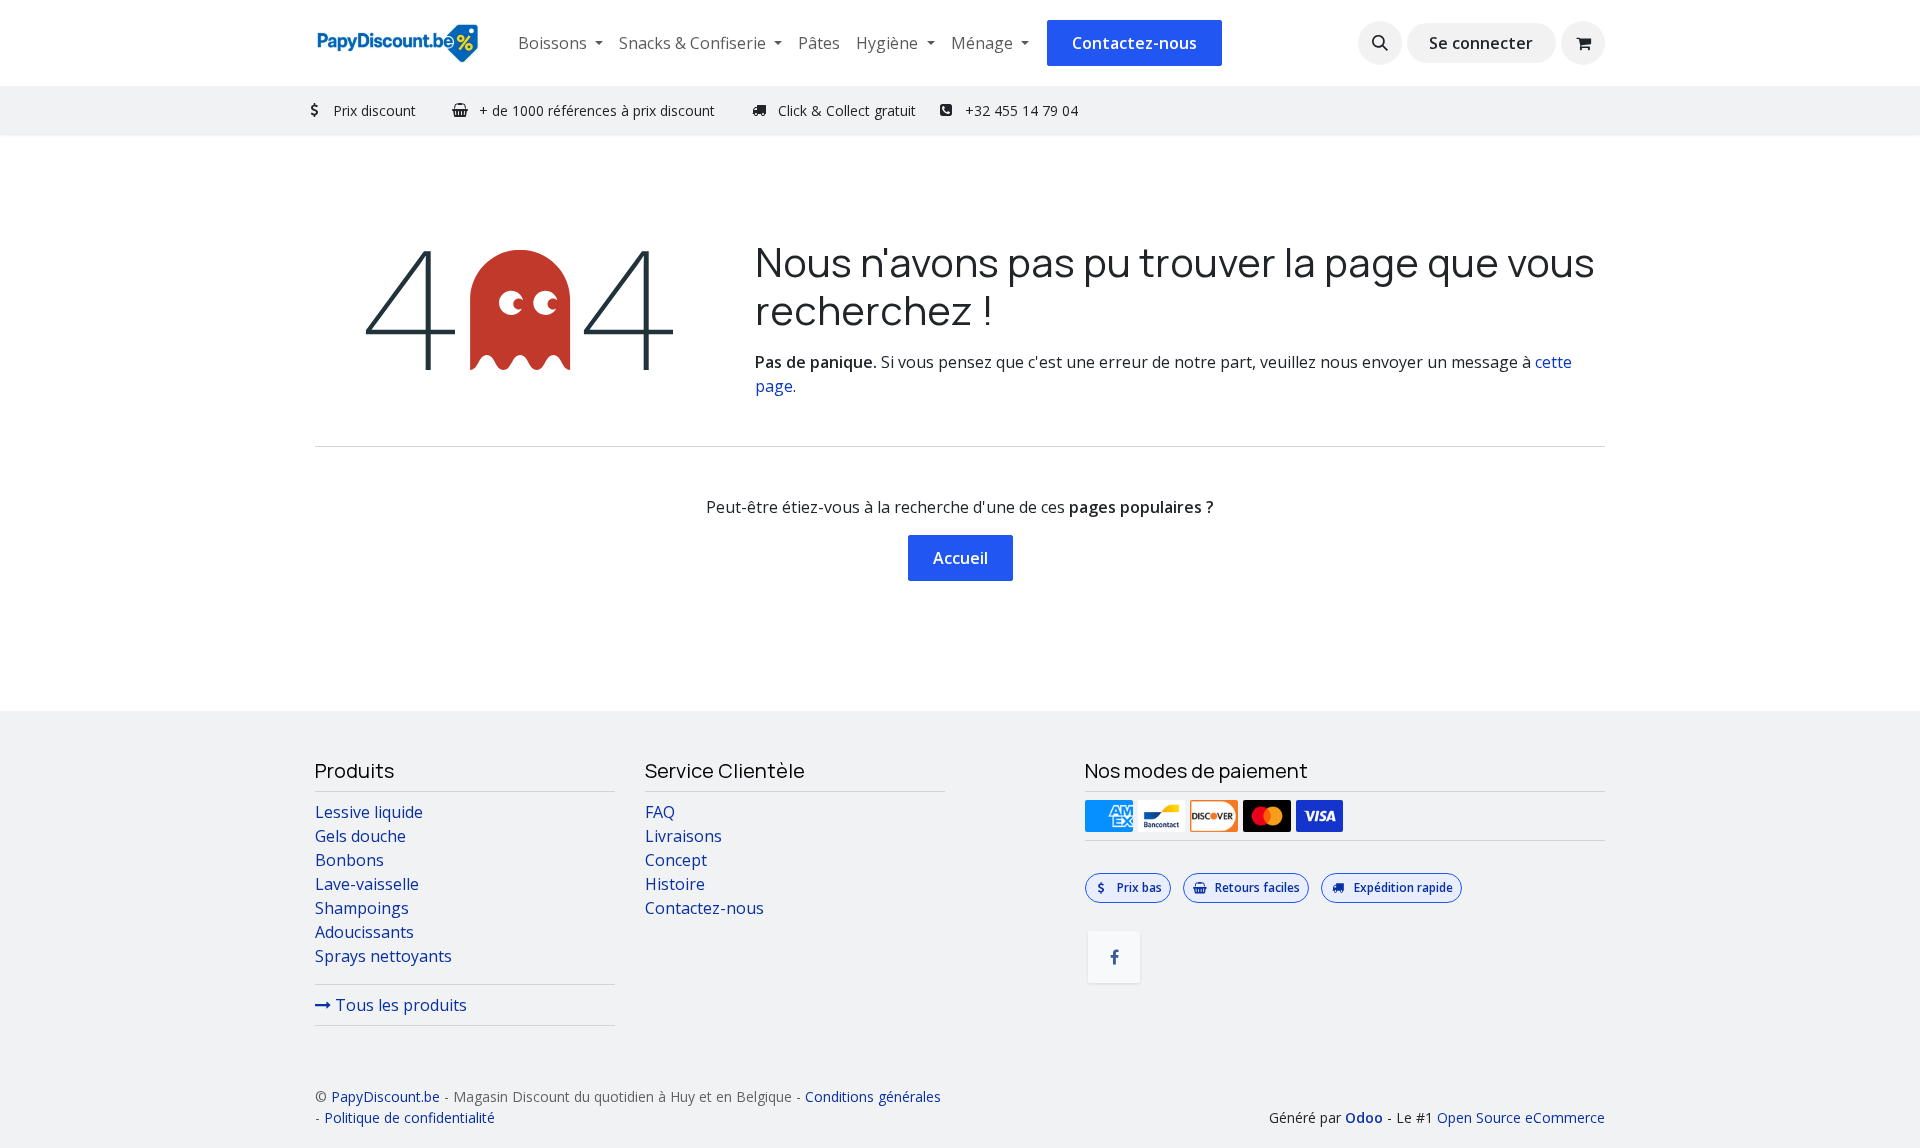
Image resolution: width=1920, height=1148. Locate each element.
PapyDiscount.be (385, 1096)
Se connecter (1481, 43)
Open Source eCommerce (1521, 1117)
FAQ (660, 812)
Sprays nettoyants (383, 956)
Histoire (675, 884)
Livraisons (683, 836)
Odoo (1366, 1117)
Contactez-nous (1134, 43)
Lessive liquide (369, 812)
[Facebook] (1114, 957)
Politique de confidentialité (409, 1117)
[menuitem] (560, 43)
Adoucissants (364, 932)
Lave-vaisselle (367, 884)
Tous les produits (399, 1005)
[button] (1380, 43)
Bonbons (349, 860)
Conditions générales (873, 1096)
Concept (676, 860)
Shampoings (362, 908)
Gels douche (360, 836)
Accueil (960, 558)
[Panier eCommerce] (1583, 43)
